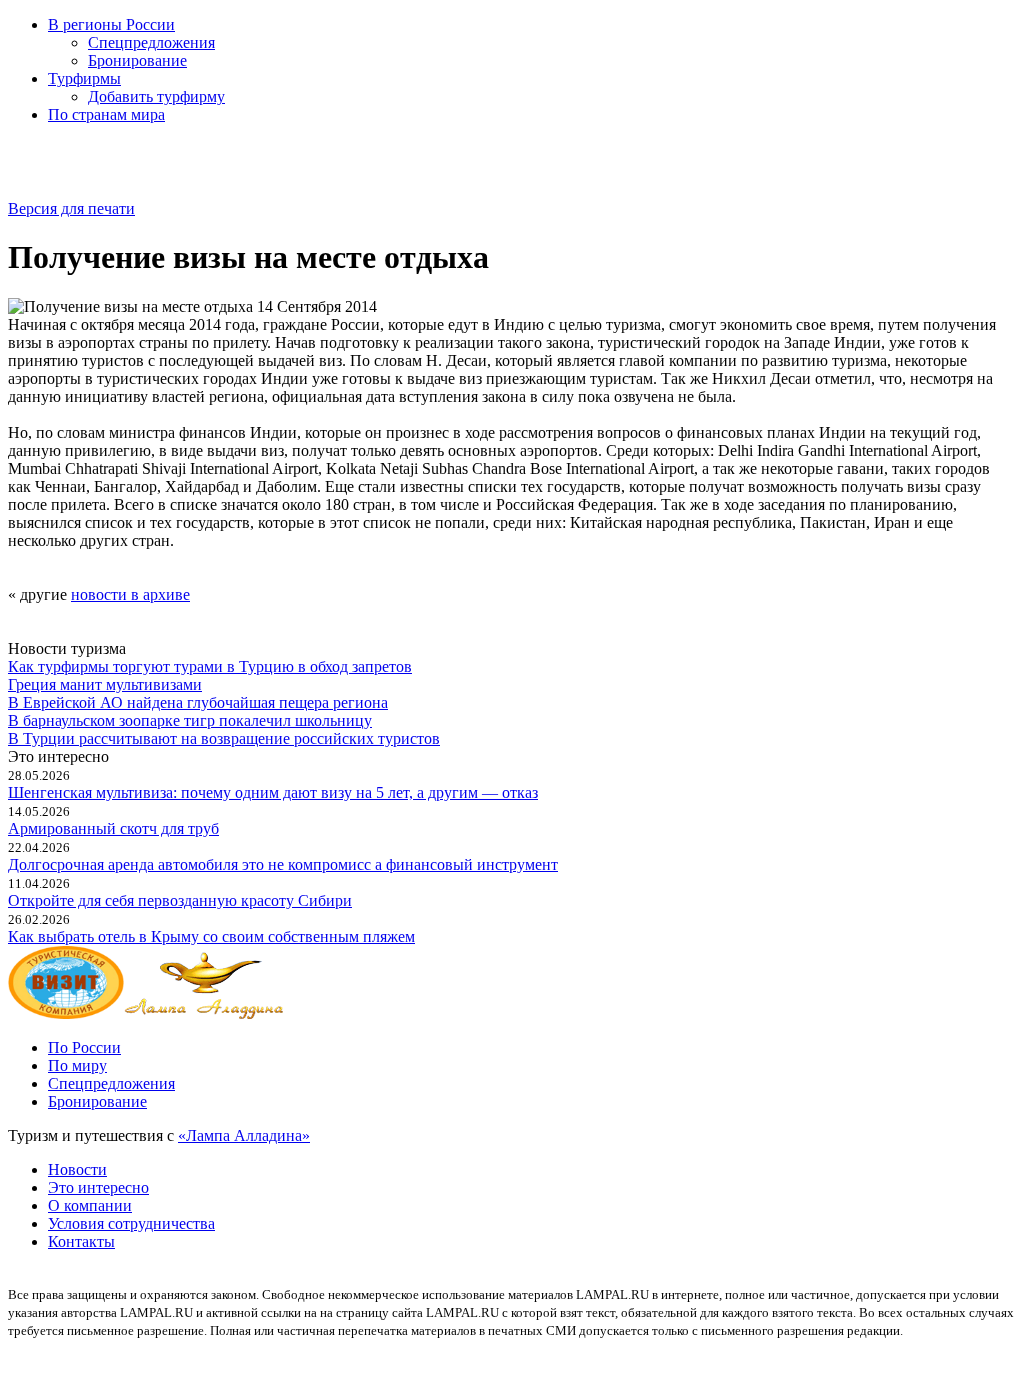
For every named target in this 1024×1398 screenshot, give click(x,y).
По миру (77, 1065)
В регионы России (111, 24)
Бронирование (137, 60)
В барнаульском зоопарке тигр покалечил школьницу (190, 720)
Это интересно (98, 1187)
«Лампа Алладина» (244, 1135)
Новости (77, 1169)
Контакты (81, 1241)
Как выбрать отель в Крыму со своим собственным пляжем (211, 936)
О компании (90, 1205)
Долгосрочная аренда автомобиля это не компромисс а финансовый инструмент (283, 864)
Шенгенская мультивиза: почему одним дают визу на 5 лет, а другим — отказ (273, 792)
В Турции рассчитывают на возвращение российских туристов (224, 738)
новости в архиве (130, 594)
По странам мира (106, 114)
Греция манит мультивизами (105, 684)
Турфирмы (84, 78)
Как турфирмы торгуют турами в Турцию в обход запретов (210, 666)
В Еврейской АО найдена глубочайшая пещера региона (198, 702)
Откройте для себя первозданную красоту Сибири (180, 900)
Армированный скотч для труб (113, 828)
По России (84, 1047)
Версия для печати (71, 208)
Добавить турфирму (156, 96)
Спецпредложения (151, 42)
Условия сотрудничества (131, 1223)
